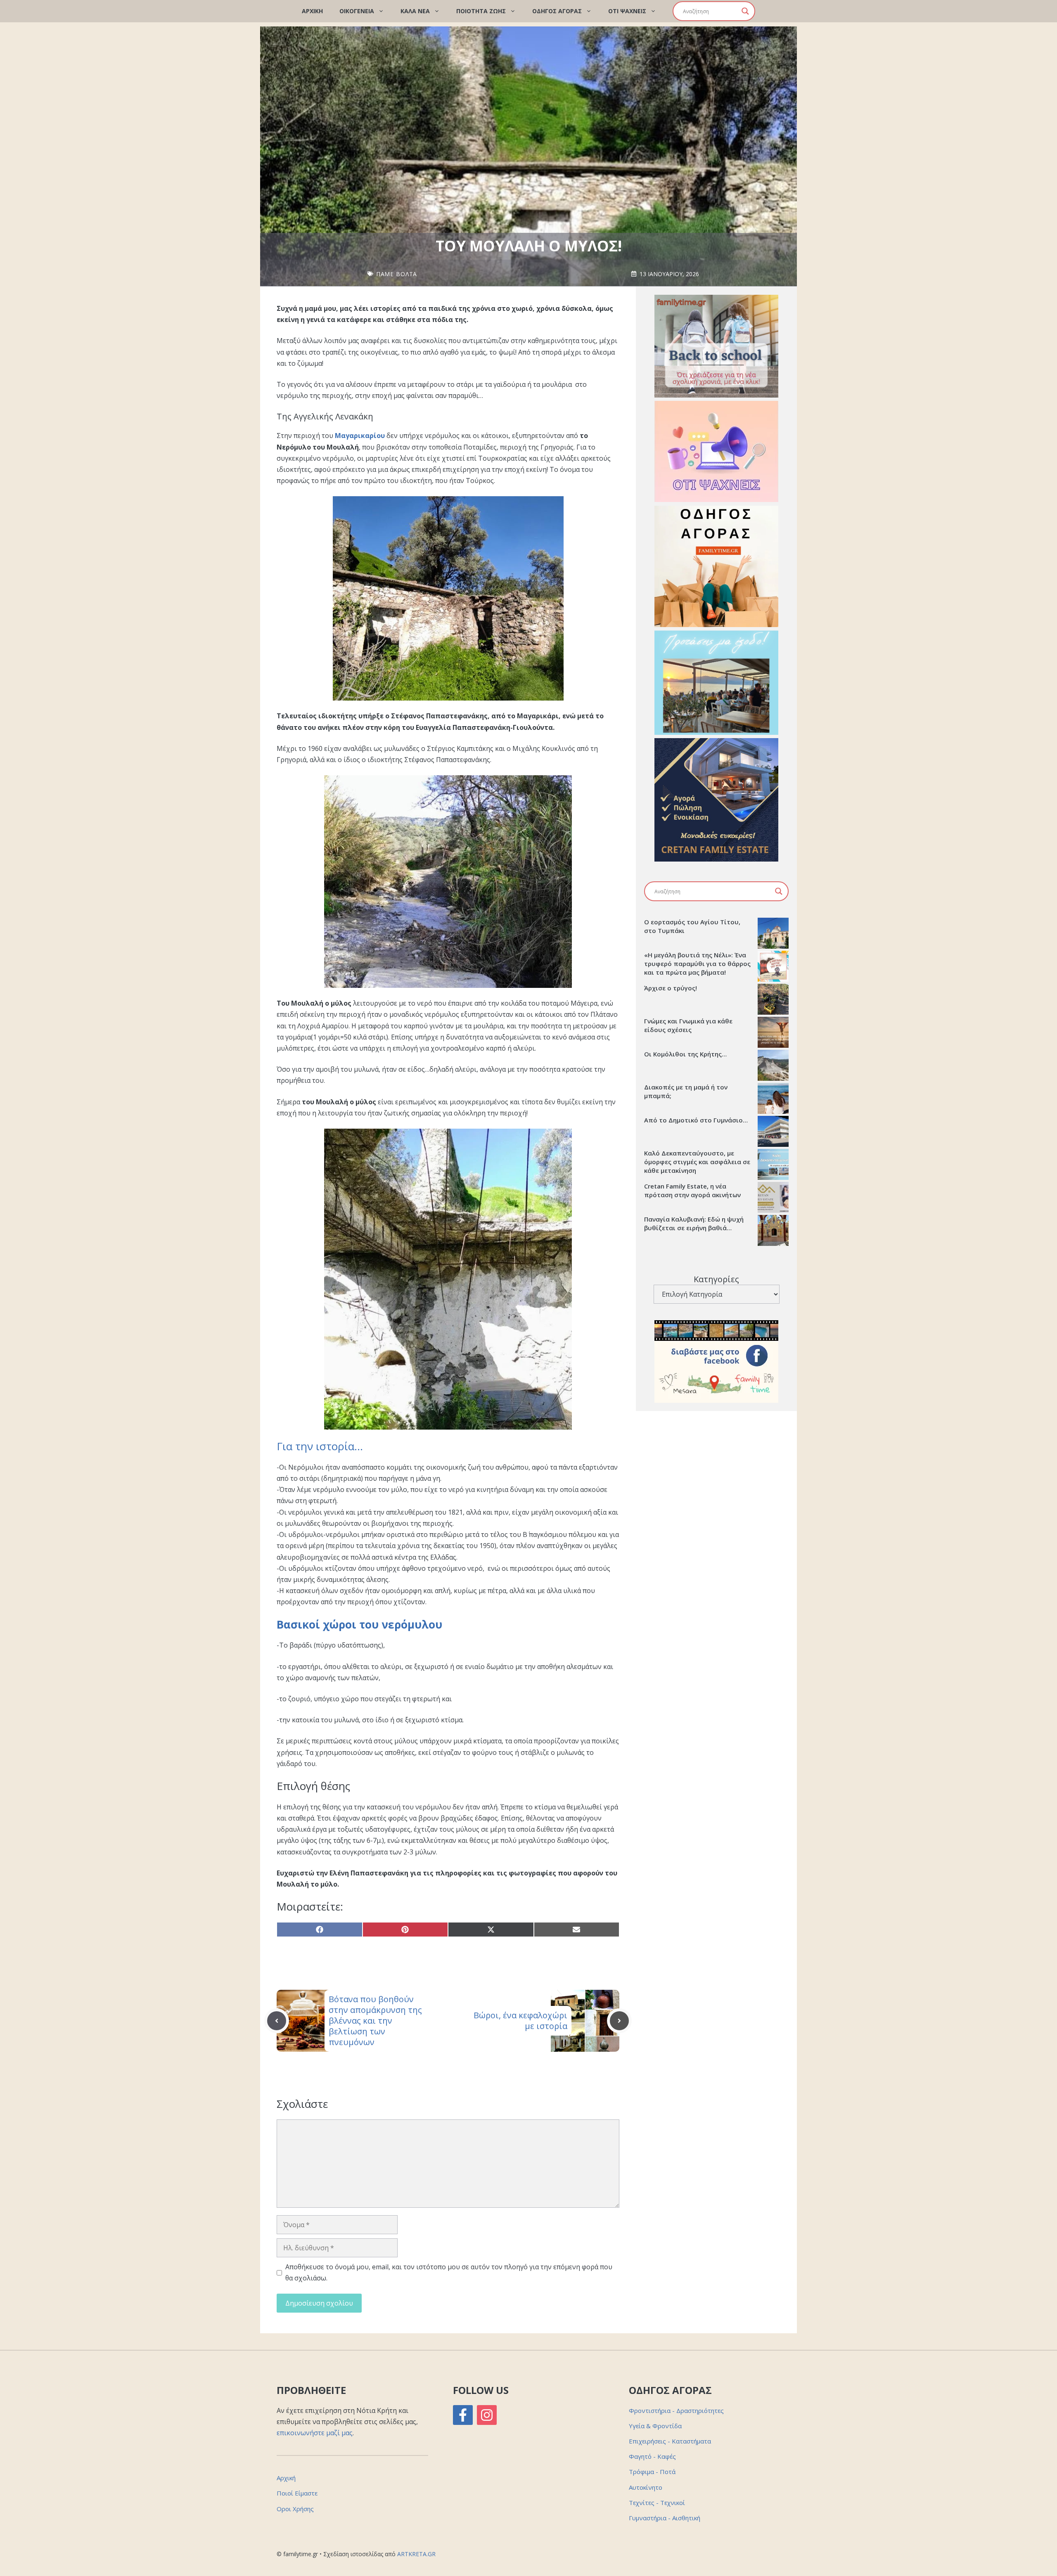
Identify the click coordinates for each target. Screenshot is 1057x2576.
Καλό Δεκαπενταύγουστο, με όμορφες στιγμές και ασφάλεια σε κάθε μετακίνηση (697, 1162)
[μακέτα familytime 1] (716, 859)
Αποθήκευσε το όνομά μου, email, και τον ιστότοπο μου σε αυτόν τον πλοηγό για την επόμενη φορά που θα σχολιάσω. (449, 2272)
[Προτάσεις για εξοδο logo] (716, 732)
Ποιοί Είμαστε (297, 2493)
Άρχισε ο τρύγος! (671, 988)
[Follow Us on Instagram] (487, 2415)
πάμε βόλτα (397, 274)
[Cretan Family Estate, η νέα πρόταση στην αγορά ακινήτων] (773, 1198)
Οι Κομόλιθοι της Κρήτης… (685, 1054)
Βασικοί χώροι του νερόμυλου (359, 1624)
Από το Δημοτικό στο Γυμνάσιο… (696, 1120)
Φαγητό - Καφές (652, 2456)
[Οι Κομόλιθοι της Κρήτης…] (773, 1066)
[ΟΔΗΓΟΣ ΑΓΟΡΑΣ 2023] (716, 625)
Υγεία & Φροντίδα (655, 2426)
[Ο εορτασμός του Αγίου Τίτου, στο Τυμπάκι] (773, 934)
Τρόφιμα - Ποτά (652, 2472)
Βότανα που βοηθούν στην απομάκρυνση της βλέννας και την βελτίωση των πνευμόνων (375, 2021)
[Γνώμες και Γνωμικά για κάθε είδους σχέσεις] (773, 1033)
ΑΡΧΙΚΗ (312, 11)
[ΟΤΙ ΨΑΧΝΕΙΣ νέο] (716, 500)
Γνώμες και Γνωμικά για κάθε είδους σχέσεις (688, 1025)
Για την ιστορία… (320, 1446)
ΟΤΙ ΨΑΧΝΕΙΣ (627, 11)
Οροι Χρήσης (295, 2509)
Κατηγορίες (716, 1279)
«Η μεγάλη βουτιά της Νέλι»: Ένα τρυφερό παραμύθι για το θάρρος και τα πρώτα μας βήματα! (697, 964)
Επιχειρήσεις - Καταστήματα (670, 2441)
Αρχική (286, 2478)
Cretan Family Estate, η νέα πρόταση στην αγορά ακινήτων (692, 1190)
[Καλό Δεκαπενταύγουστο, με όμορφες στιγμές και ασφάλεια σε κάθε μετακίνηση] (773, 1165)
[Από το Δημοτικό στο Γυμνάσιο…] (773, 1132)
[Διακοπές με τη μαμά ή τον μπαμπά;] (773, 1099)
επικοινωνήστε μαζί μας (315, 2433)
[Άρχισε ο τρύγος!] (773, 1000)
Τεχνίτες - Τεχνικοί (657, 2503)
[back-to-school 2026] (716, 395)
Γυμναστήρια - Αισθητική (665, 2518)
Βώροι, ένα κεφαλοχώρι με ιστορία (520, 2021)
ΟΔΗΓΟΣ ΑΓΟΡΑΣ (557, 11)
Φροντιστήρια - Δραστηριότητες (676, 2410)
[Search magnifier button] (745, 11)
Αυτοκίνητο (646, 2487)
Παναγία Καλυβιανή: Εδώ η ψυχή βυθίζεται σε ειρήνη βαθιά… (694, 1223)
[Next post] (619, 2021)
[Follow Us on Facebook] (463, 2415)
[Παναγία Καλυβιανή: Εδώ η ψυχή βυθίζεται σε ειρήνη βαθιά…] (773, 1231)
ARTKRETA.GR (416, 2554)
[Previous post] (277, 2021)
